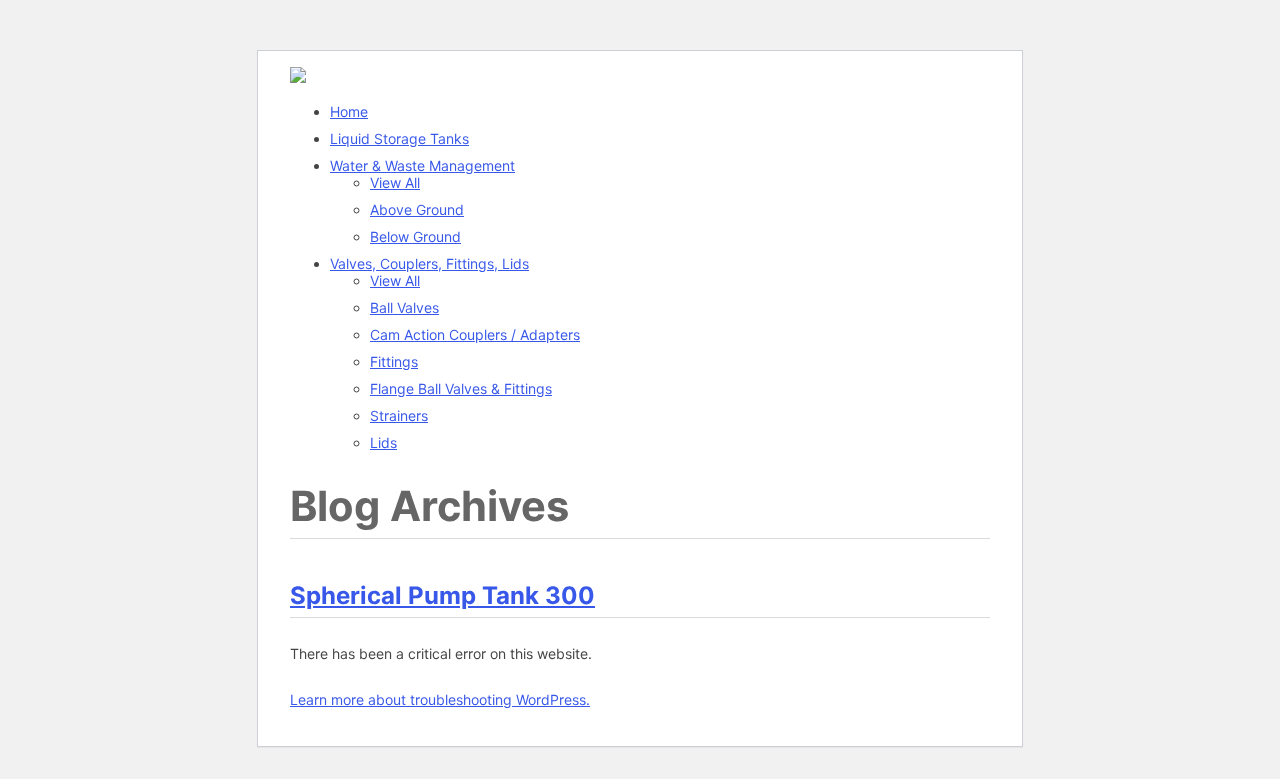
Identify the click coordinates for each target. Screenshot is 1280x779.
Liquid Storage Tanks (399, 138)
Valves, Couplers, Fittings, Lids (429, 263)
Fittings (394, 361)
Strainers (399, 415)
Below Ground (415, 236)
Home (349, 111)
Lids (383, 442)
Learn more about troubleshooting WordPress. (440, 699)
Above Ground (417, 209)
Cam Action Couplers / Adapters (475, 334)
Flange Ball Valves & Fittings (461, 388)
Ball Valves (404, 307)
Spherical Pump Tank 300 (442, 595)
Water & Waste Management (422, 165)
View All (395, 182)
